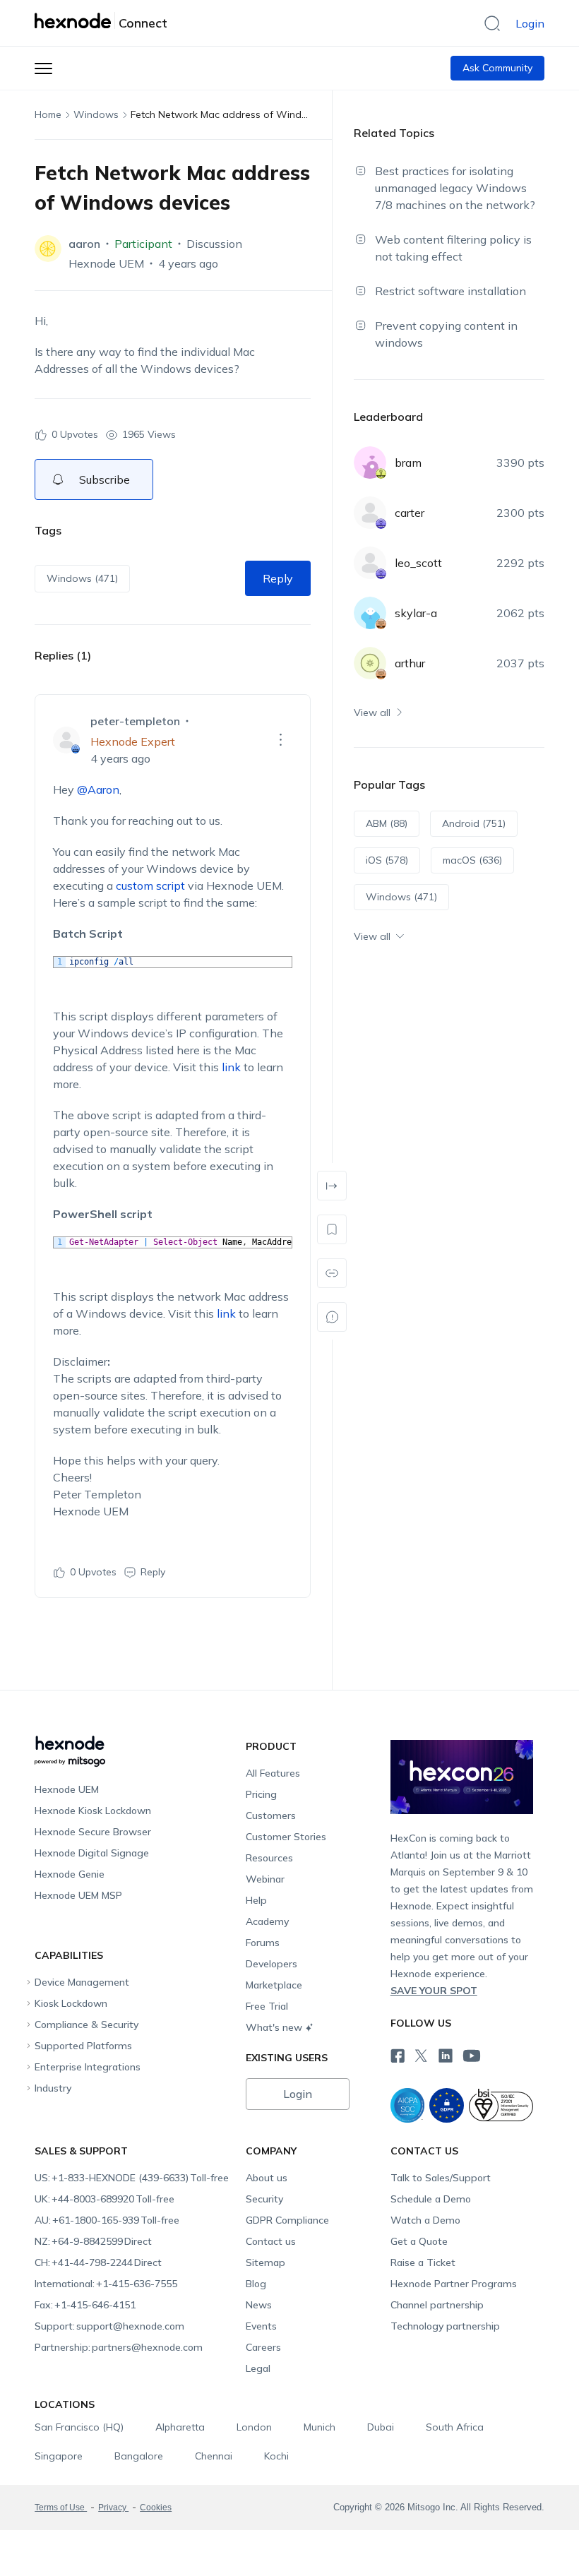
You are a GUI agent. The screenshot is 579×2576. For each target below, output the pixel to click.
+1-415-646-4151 (85, 2305)
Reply (278, 578)
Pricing (261, 1794)
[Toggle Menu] (43, 68)
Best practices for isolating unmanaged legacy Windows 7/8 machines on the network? (455, 188)
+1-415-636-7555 (106, 2284)
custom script (150, 885)
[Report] (332, 1317)
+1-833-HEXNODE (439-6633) (132, 2178)
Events (261, 2326)
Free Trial (267, 2006)
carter (410, 513)
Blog (256, 2284)
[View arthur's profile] (370, 663)
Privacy (113, 2508)
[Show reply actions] (281, 740)
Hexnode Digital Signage (92, 1853)
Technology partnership (445, 2326)
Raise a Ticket (423, 2262)
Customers (271, 1815)
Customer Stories (286, 1837)
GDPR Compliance (287, 2220)
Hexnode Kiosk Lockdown (93, 1811)
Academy (267, 1921)
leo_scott (418, 563)
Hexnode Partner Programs (454, 2284)
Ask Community (497, 68)
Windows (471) (82, 578)
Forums (263, 1943)
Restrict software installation (450, 291)
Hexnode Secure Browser (93, 1832)
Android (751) (474, 823)
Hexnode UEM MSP (78, 1895)
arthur (410, 663)
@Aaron (98, 789)
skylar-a (416, 613)
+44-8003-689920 (105, 2199)
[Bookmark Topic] (332, 1229)
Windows (96, 114)
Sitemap (265, 2262)
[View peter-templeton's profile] (66, 740)
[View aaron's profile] (48, 249)
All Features (273, 1773)
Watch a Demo (425, 2220)
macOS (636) (472, 860)
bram (408, 463)
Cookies (156, 2508)
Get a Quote (419, 2241)
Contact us (271, 2241)
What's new (274, 2027)
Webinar (265, 1879)
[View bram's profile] (370, 463)
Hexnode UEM (106, 263)
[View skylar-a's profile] (370, 613)
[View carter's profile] (370, 513)
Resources (269, 1858)
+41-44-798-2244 (98, 2262)
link (231, 1067)
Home (48, 114)
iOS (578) (387, 860)
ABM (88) (387, 823)
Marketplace (274, 1985)
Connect (143, 23)
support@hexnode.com (109, 2326)
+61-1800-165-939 (107, 2220)
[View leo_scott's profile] (370, 563)
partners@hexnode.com (119, 2347)
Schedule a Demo (431, 2199)
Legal (258, 2368)
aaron (84, 244)
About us (267, 2178)
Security (264, 2199)
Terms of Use (61, 2508)
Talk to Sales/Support (441, 2178)
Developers (271, 1964)
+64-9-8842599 (93, 2241)
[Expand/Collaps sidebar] (332, 1186)
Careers (263, 2347)
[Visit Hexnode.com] (75, 20)
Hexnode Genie (70, 1874)
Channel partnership (437, 2305)
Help (256, 1900)
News (259, 2305)
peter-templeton (135, 721)
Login (530, 23)
